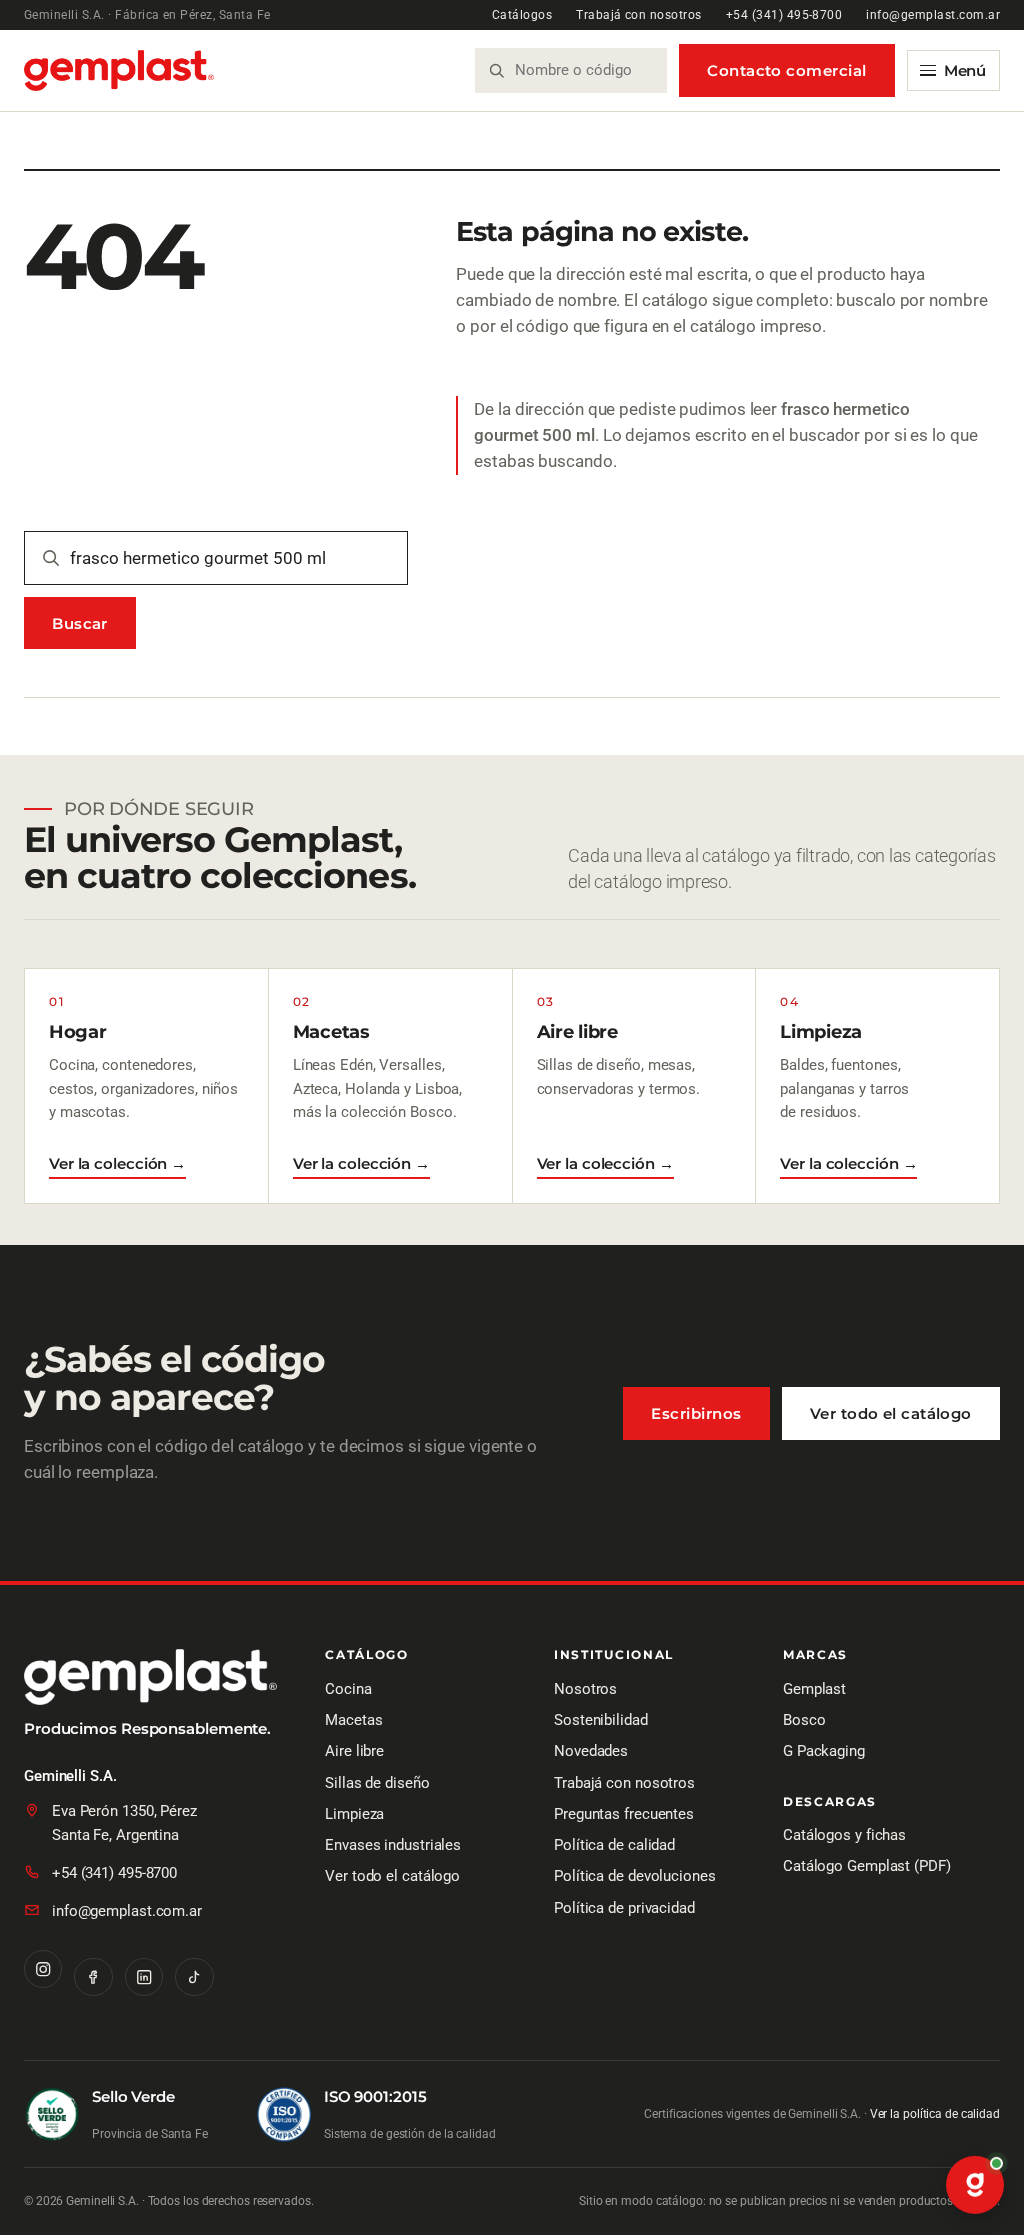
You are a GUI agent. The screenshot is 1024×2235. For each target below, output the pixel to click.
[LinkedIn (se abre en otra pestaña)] (144, 1977)
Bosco (804, 1720)
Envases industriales (393, 1845)
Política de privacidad (624, 1908)
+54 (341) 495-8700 (784, 15)
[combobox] (583, 70)
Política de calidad (614, 1845)
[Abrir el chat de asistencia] (975, 2186)
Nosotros (585, 1689)
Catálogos (522, 15)
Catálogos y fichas (844, 1835)
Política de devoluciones (635, 1876)
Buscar (80, 623)
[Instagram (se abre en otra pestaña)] (43, 1969)
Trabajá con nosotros (639, 15)
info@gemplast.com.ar (933, 15)
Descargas (830, 1802)
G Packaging (824, 1751)
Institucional (614, 1655)
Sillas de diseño (377, 1783)
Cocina (348, 1689)
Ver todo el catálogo (891, 1413)
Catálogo (366, 1655)
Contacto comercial (786, 70)
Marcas (815, 1655)
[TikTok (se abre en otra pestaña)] (194, 1977)
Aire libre (354, 1751)
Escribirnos (696, 1413)
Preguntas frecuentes (624, 1814)
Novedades (591, 1751)
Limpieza (354, 1814)
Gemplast (814, 1689)
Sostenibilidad (601, 1720)
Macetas (353, 1720)
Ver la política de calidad (935, 2114)
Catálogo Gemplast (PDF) (867, 1866)
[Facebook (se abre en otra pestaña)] (93, 1977)
